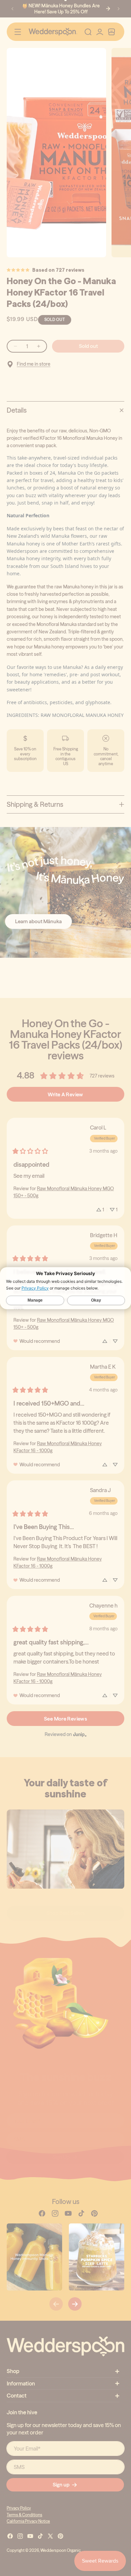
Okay (96, 1300)
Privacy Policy (35, 1288)
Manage (35, 1300)
